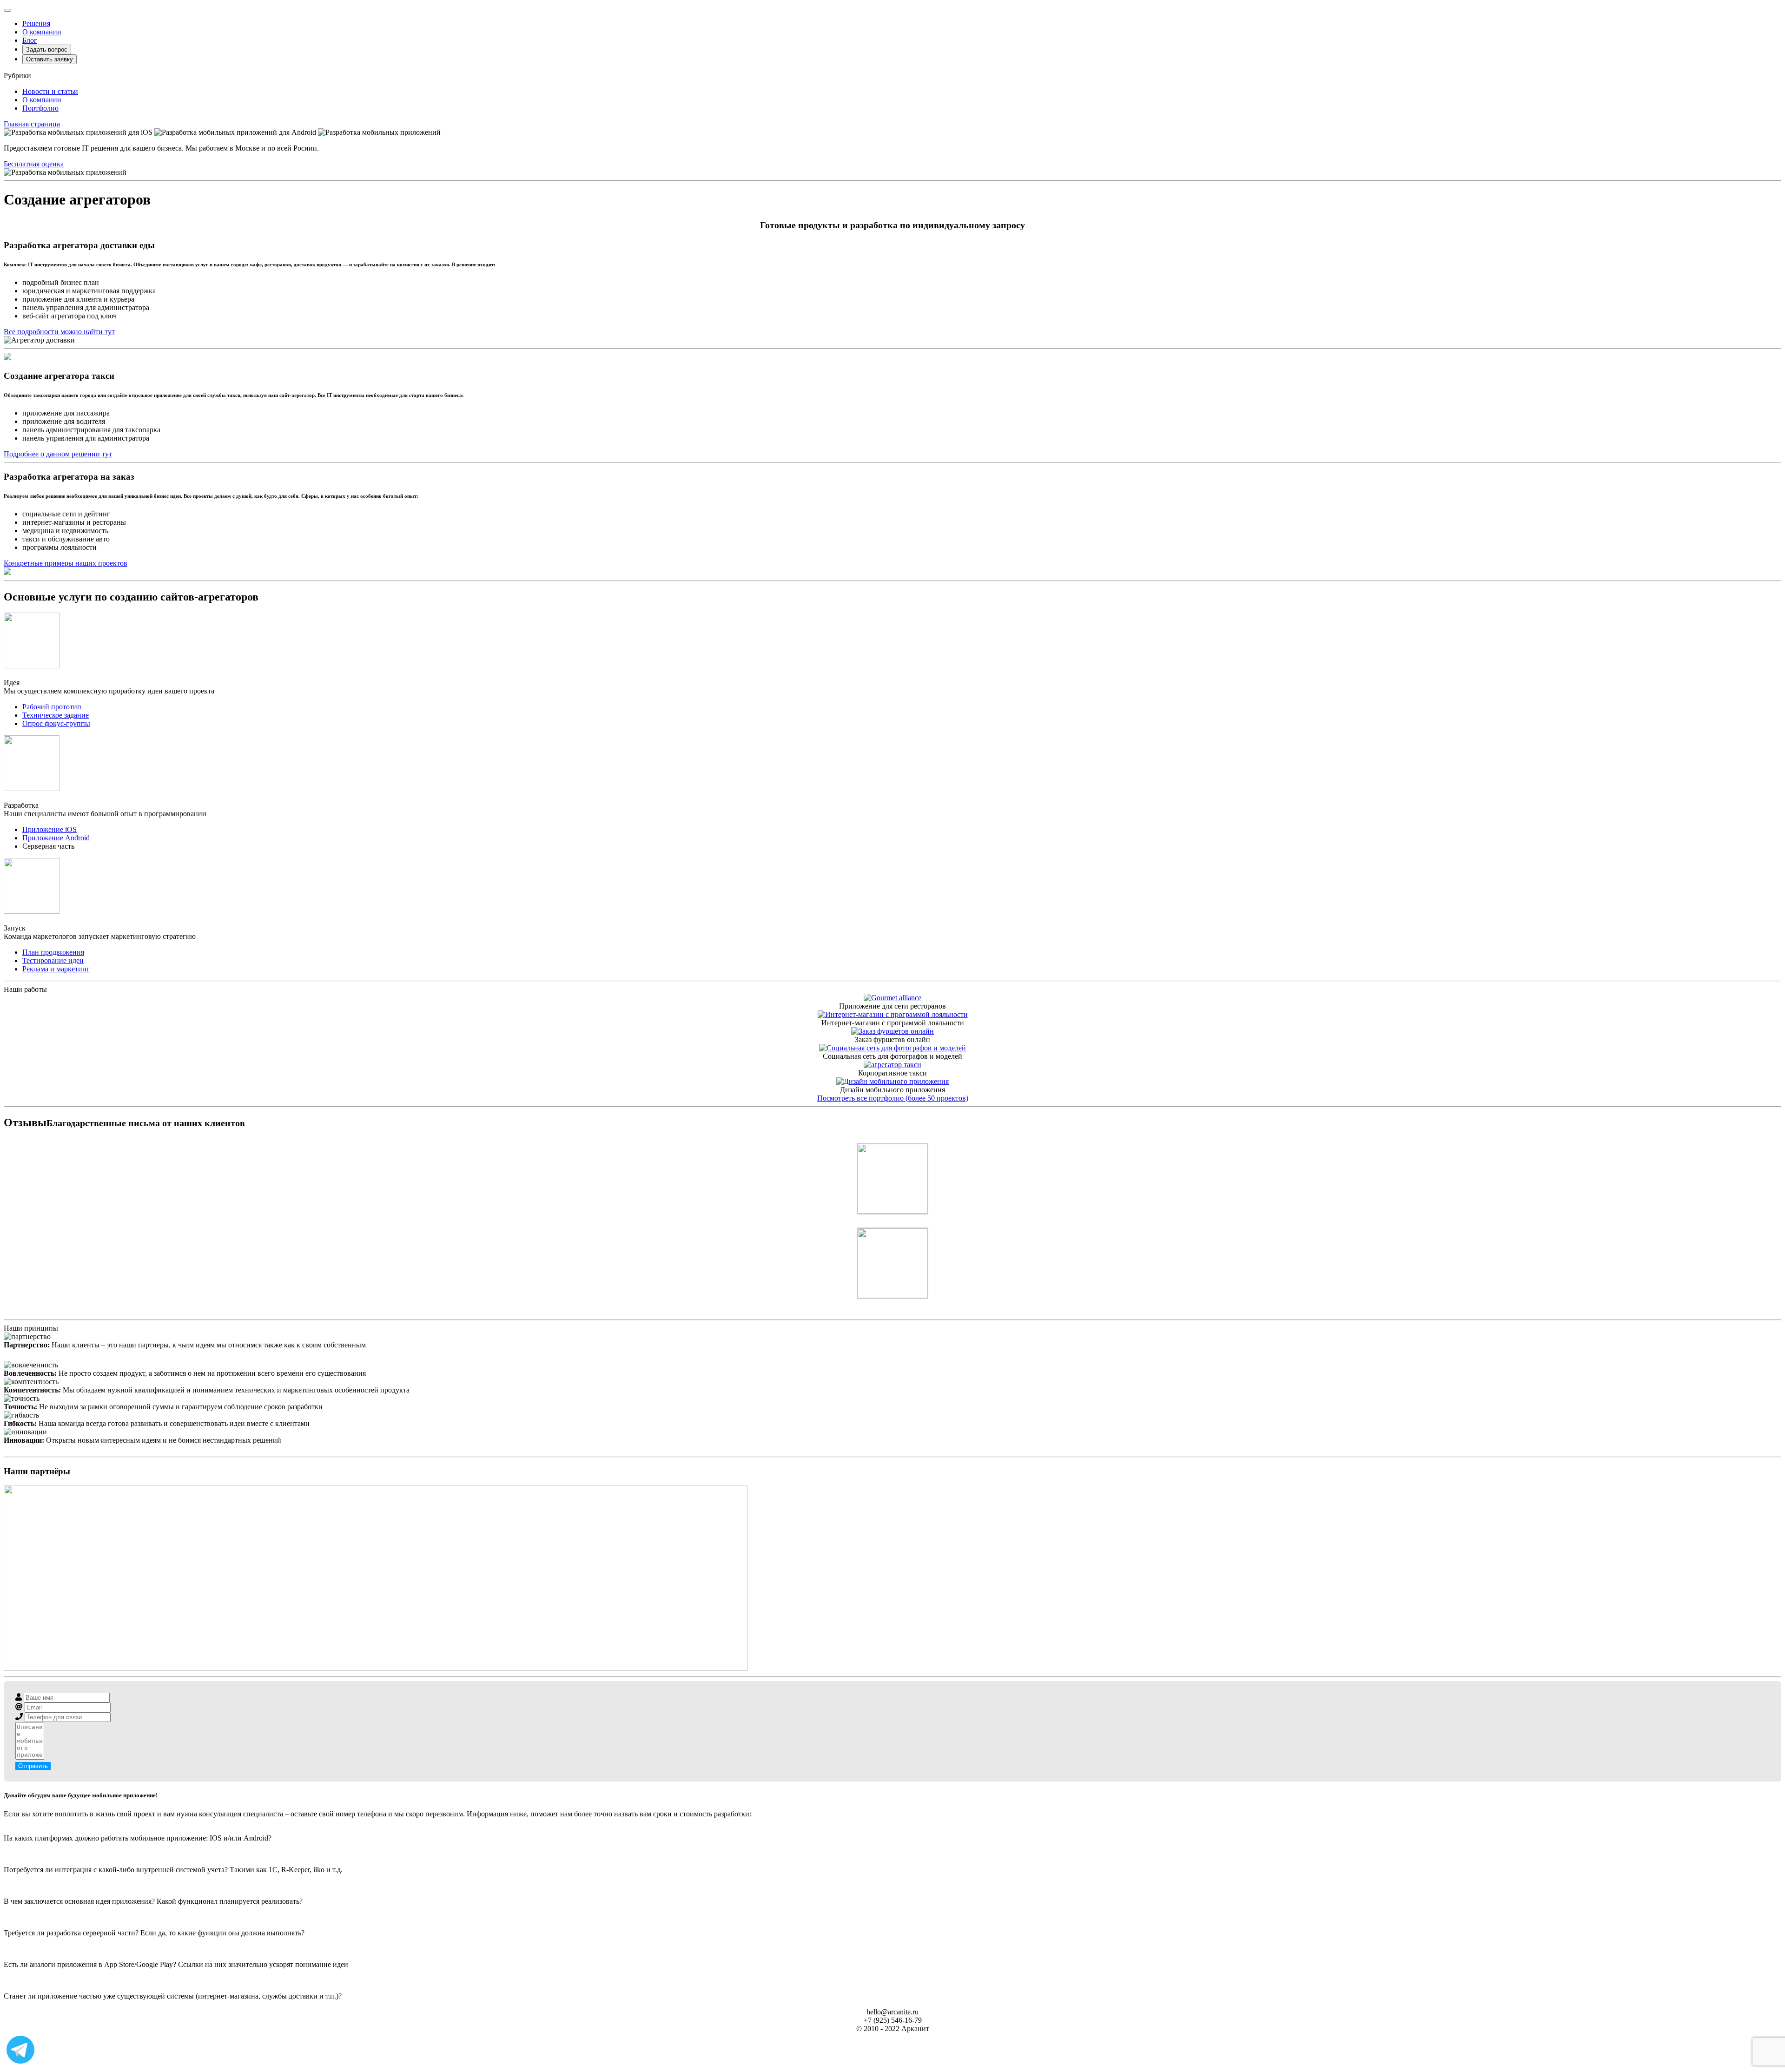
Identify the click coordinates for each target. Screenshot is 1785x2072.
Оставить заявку (50, 59)
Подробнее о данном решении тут (58, 454)
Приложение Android (56, 838)
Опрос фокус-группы (56, 723)
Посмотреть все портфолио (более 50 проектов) (893, 1098)
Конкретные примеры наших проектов (66, 563)
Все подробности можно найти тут (59, 332)
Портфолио (40, 108)
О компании (42, 32)
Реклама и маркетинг (56, 969)
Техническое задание (56, 715)
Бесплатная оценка (34, 164)
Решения (36, 23)
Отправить (33, 1766)
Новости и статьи (50, 91)
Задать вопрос (47, 49)
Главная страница (32, 124)
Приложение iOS (50, 829)
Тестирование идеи (53, 960)
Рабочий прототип (52, 707)
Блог (30, 40)
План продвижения (53, 952)
